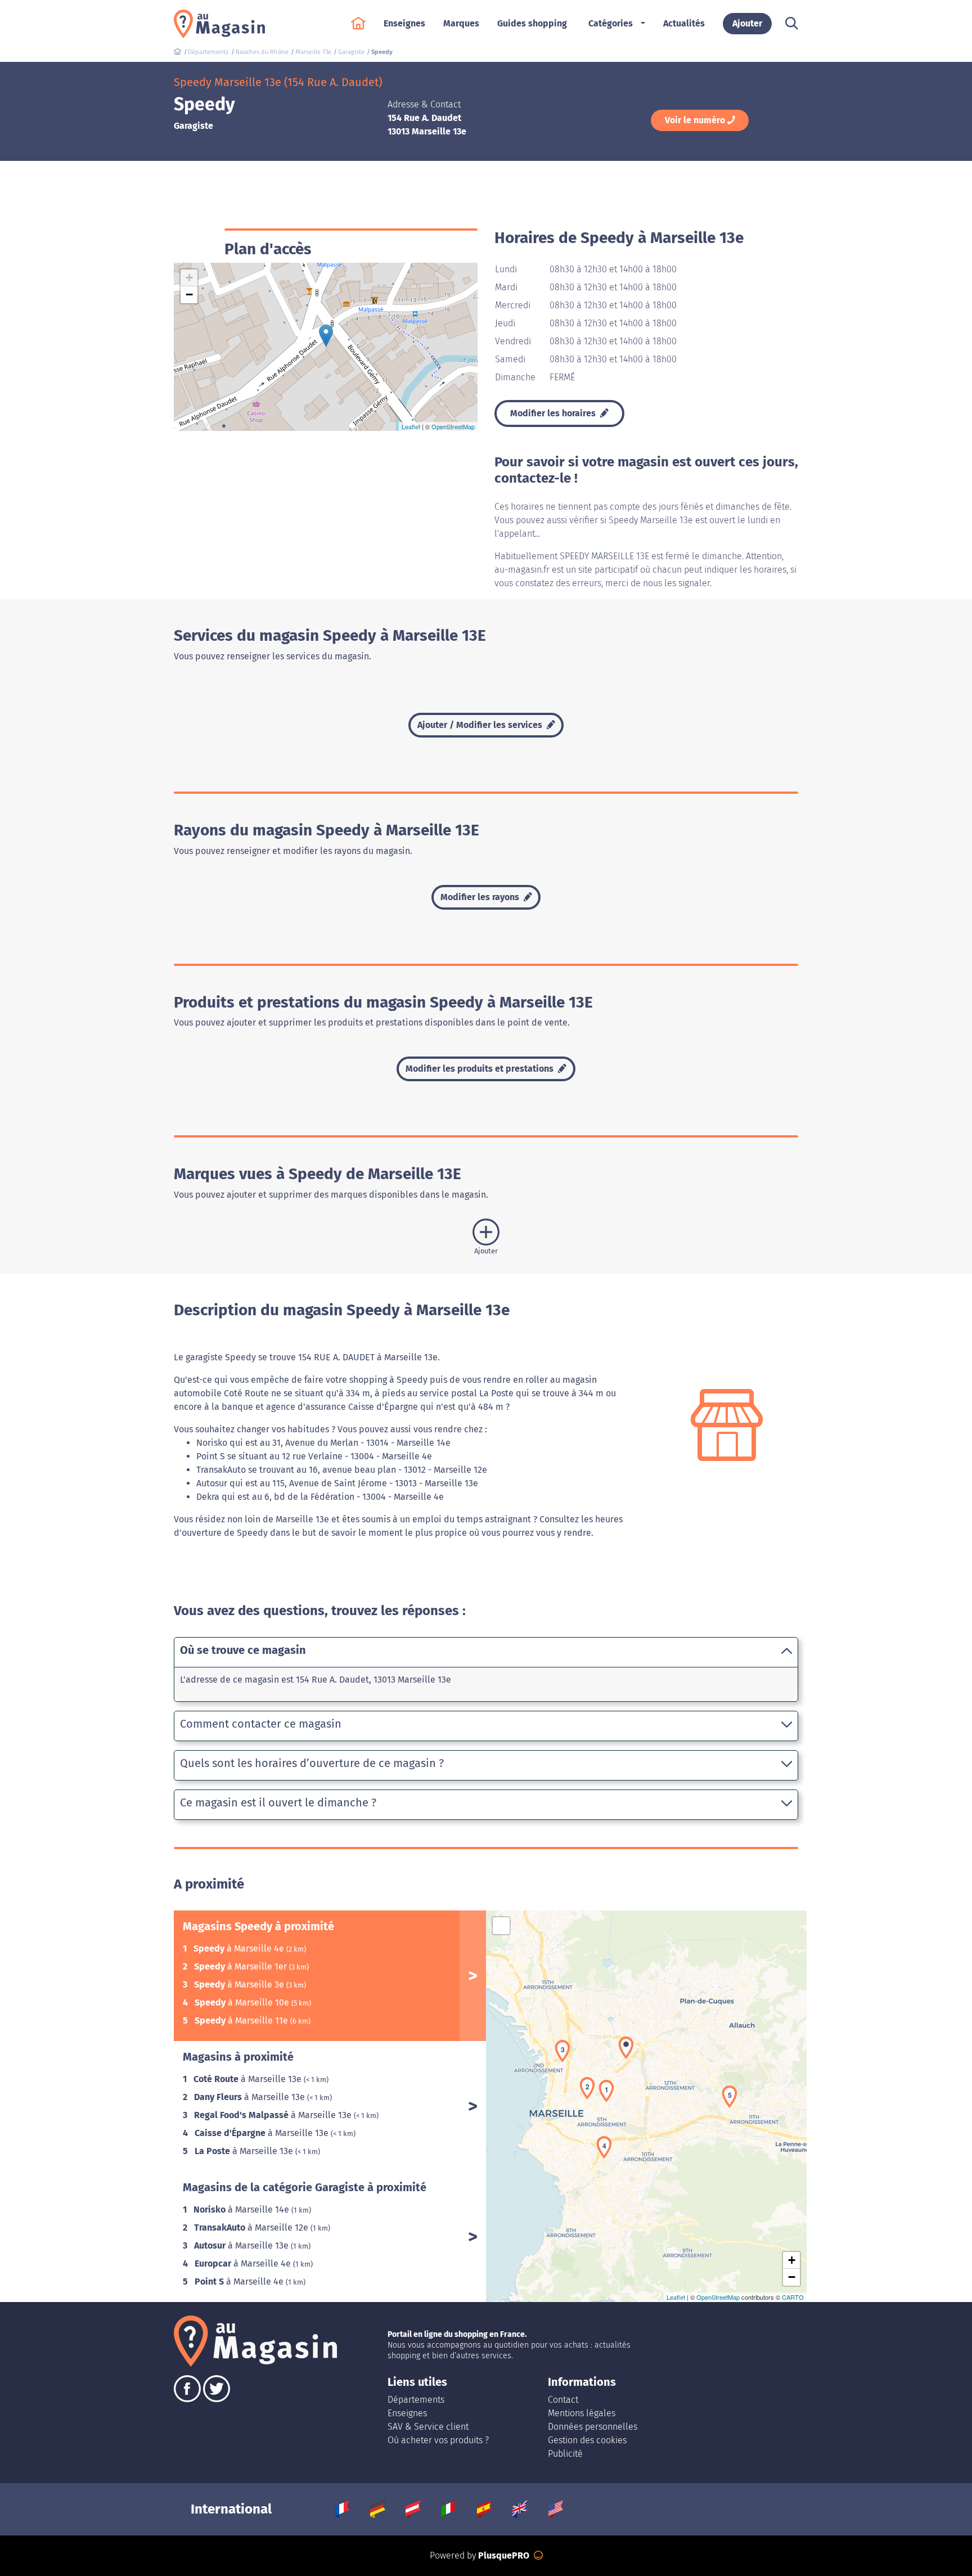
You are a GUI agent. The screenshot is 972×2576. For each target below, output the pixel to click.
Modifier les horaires (554, 413)
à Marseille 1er (242, 1966)
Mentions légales (582, 2413)
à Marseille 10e (243, 2002)
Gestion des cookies (587, 2440)
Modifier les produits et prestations (481, 1069)
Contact (563, 2400)
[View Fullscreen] (501, 1926)
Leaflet (411, 426)
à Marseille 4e (240, 1948)
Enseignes (407, 2413)
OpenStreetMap (453, 426)
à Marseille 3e (240, 1984)
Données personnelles (593, 2427)
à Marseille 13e (249, 2079)
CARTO (793, 2297)
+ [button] (189, 278)
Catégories (611, 23)
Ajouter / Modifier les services (481, 725)
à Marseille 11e (242, 2020)
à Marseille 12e (252, 2227)
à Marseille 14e (242, 2209)
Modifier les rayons (481, 897)
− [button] (189, 295)
